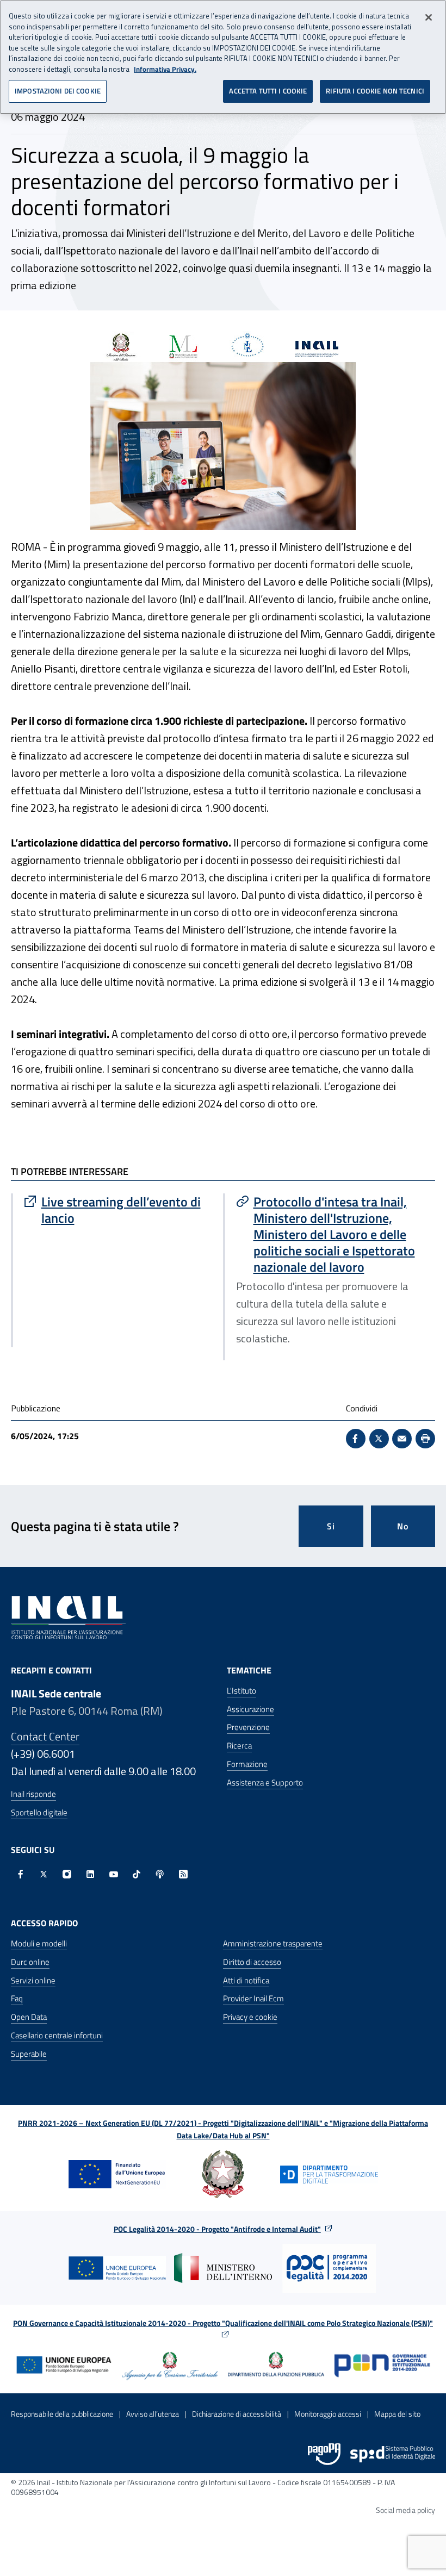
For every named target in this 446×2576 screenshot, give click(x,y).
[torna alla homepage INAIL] (68, 1617)
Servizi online (33, 1980)
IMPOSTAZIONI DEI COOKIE (58, 91)
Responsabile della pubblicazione (62, 2414)
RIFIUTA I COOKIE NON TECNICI (375, 91)
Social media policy (405, 2510)
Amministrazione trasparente (273, 1943)
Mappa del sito (397, 2414)
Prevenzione (248, 1727)
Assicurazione (250, 1709)
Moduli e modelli (39, 1943)
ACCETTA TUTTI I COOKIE (268, 91)
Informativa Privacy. (165, 69)
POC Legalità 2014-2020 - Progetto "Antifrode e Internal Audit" (217, 2229)
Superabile (29, 2054)
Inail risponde (33, 1794)
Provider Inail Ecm (253, 1998)
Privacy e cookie (250, 2017)
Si (331, 1526)
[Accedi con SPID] (393, 2454)
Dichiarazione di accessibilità (237, 2414)
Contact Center (45, 1736)
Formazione (247, 1764)
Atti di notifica (246, 1980)
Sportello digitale (39, 1812)
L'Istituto (241, 1691)
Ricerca (239, 1746)
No (403, 1526)
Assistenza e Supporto (265, 1782)
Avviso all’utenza (153, 2414)
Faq (17, 1998)
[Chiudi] (429, 17)
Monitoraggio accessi (328, 2414)
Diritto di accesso (252, 1962)
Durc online (30, 1962)
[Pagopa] (324, 2454)
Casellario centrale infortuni (57, 2035)
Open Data (29, 2017)
